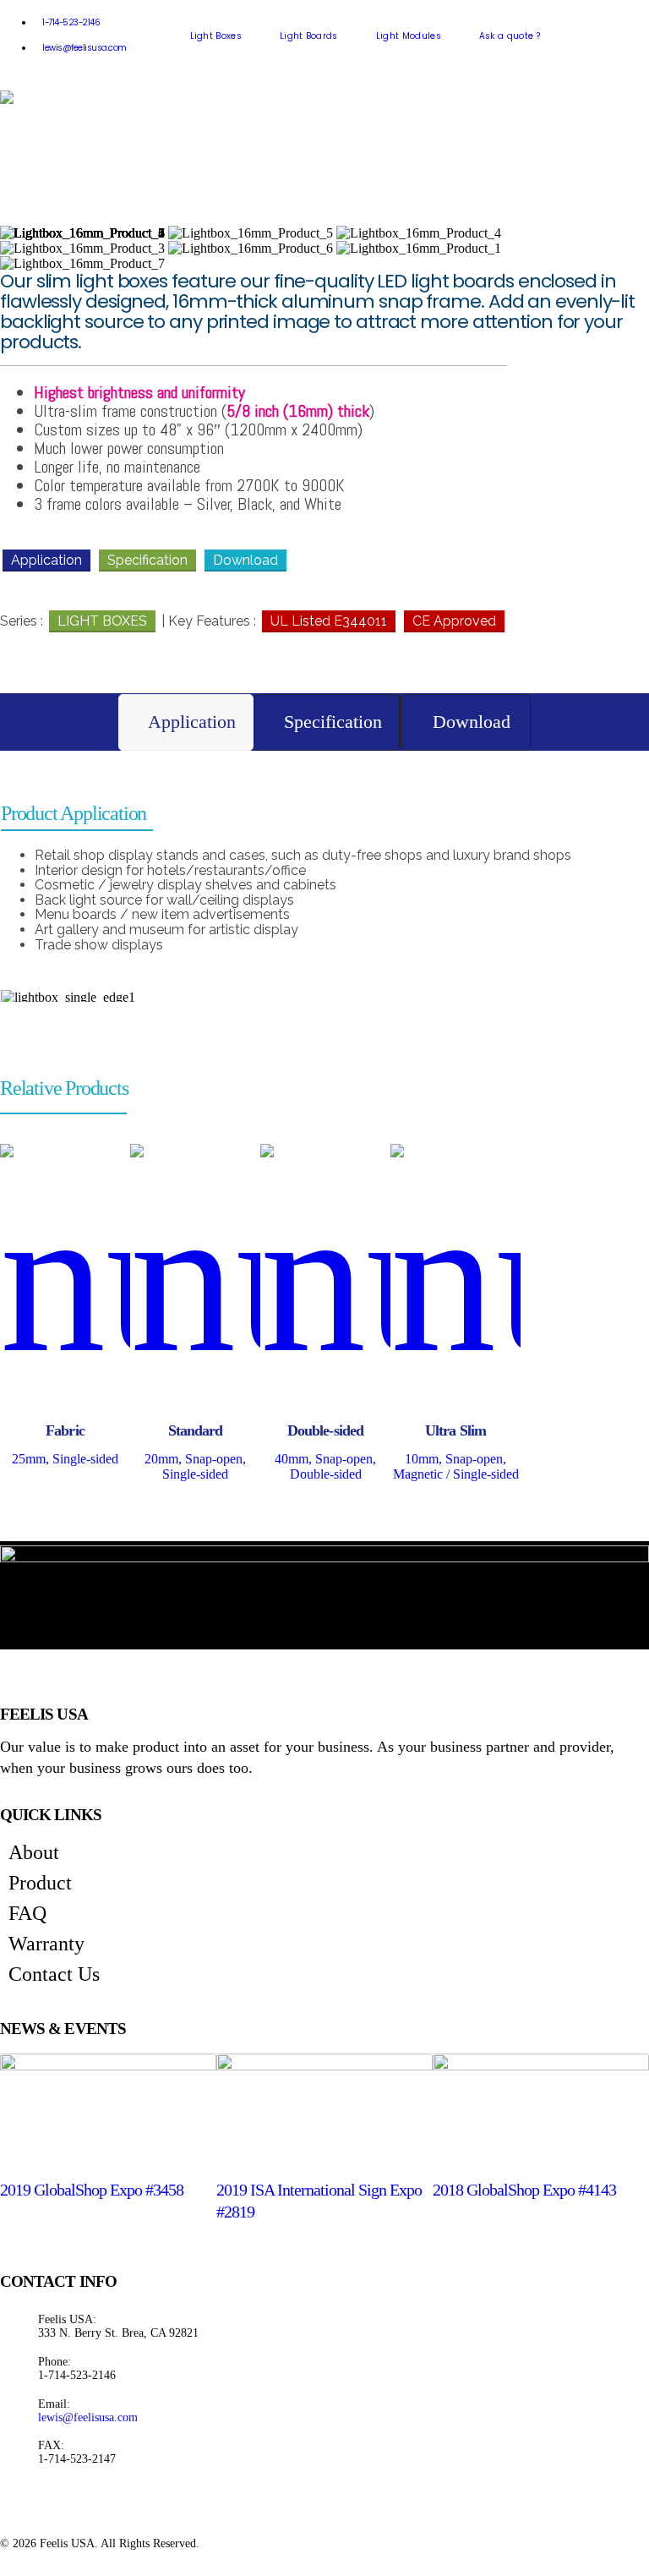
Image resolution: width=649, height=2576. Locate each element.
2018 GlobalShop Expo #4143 (524, 2190)
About (34, 1852)
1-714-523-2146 (71, 22)
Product (40, 1883)
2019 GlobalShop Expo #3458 (92, 2190)
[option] (65, 1310)
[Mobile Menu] (185, 97)
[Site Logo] (76, 97)
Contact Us (54, 1974)
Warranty (46, 1944)
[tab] (186, 722)
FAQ (27, 1913)
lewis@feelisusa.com (85, 48)
